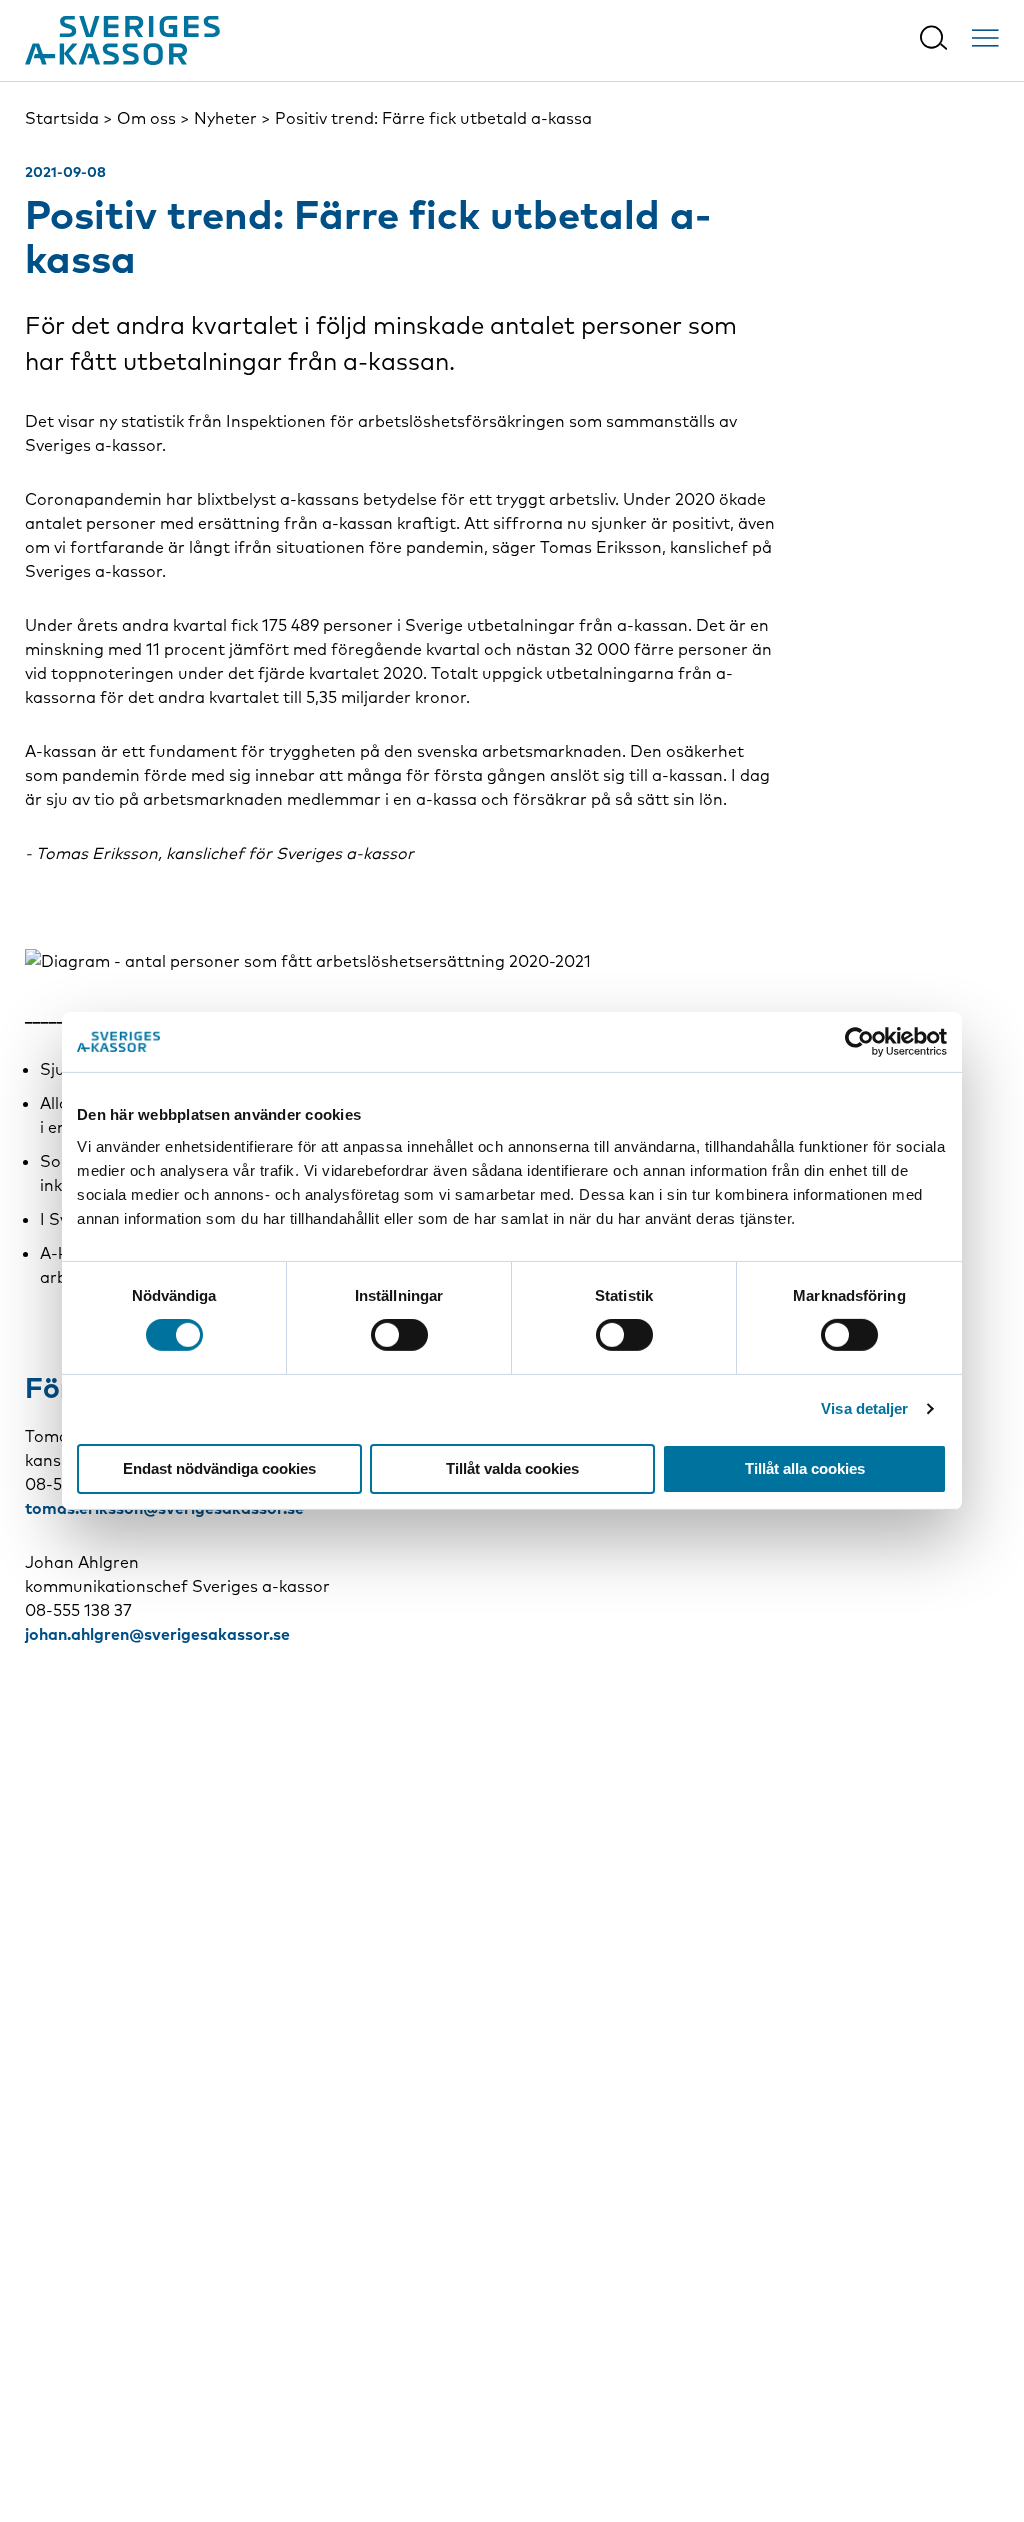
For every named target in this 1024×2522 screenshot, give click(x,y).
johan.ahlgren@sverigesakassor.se (157, 1634)
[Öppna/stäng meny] (985, 38)
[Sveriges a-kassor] (122, 40)
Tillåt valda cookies (512, 1468)
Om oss (146, 118)
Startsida (62, 118)
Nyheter (225, 118)
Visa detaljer (864, 1408)
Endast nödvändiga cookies (219, 1468)
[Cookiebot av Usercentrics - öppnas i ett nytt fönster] (859, 1042)
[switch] (399, 1335)
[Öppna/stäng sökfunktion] (933, 38)
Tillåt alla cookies (805, 1468)
